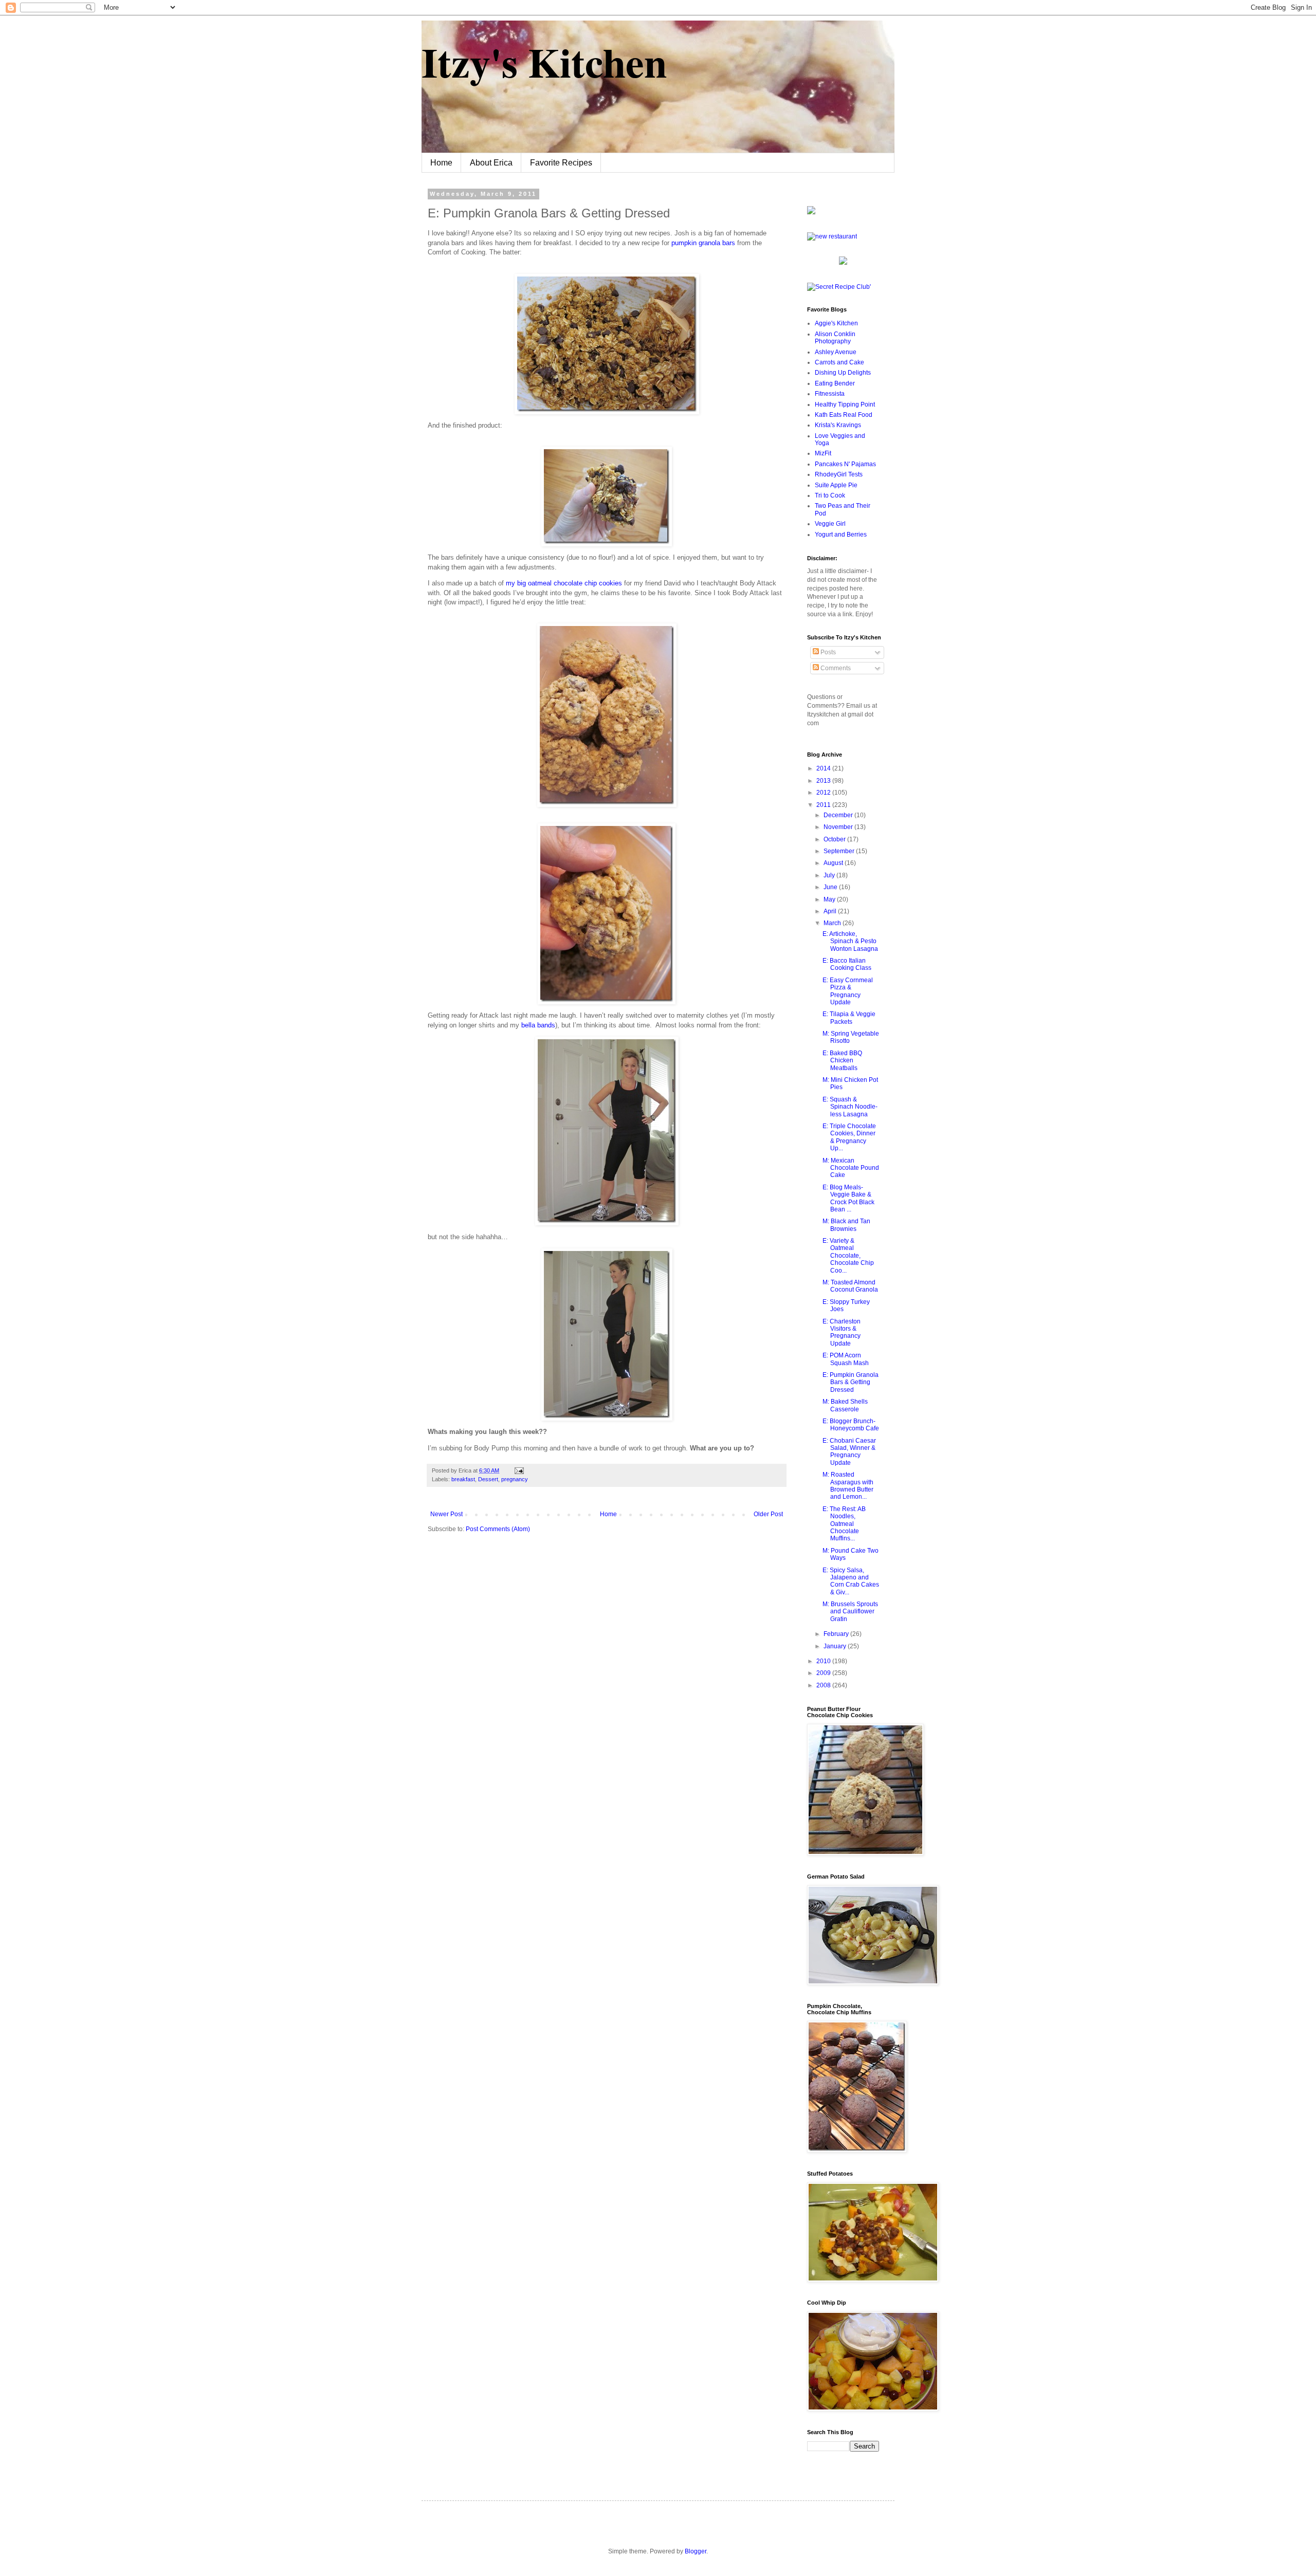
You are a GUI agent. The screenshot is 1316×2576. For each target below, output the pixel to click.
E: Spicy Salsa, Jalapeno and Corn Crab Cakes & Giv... (851, 1581)
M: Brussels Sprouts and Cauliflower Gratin (850, 1612)
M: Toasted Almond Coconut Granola (850, 1286)
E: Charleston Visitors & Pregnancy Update (842, 1332)
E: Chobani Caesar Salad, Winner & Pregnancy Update (849, 1452)
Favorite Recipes (561, 163)
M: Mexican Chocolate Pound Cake (851, 1168)
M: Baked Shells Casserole (845, 1405)
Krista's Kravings (838, 425)
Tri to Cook (830, 495)
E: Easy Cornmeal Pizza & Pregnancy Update (848, 991)
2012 (824, 793)
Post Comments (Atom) (498, 1529)
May (830, 899)
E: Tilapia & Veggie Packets (849, 1018)
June (831, 887)
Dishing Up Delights (843, 373)
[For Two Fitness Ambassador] (811, 212)
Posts (827, 652)
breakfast (463, 1479)
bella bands (538, 1025)
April (831, 911)
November (839, 827)
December (839, 815)
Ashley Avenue (836, 352)
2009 (824, 1673)
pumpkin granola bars (703, 243)
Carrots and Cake (839, 362)
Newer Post (446, 1514)
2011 (824, 805)
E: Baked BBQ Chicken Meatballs (842, 1061)
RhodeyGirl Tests (839, 474)
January (836, 1646)
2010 (824, 1661)
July (830, 875)
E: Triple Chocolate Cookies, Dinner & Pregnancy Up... (849, 1137)
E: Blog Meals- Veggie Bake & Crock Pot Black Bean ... (848, 1198)
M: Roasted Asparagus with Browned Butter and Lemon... (848, 1486)
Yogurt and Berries (841, 535)
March (833, 923)
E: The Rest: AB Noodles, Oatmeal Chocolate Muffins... (844, 1524)
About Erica (491, 163)
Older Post (768, 1514)
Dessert (488, 1479)
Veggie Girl (830, 524)
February (837, 1634)
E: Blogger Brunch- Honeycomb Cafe (851, 1425)
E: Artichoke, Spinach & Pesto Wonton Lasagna (850, 941)
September (840, 851)
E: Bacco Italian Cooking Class (847, 964)
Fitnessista (830, 394)
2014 (824, 768)
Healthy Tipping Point (845, 404)
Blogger (696, 2551)
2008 (824, 1685)
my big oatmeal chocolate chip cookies (564, 583)
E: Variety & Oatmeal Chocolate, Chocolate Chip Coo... (848, 1256)
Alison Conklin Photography (835, 338)
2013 (824, 781)
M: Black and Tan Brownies (846, 1225)
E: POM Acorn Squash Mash (846, 1359)
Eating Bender (835, 383)
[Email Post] (518, 1470)
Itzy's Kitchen (544, 62)
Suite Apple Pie (836, 485)
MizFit (823, 453)
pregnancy (515, 1479)
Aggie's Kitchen (836, 323)
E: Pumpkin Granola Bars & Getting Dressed (851, 1382)
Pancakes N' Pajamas (845, 464)
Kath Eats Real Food (844, 415)
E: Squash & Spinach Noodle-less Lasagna (850, 1107)
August (834, 863)
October (835, 839)
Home (441, 163)
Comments (835, 668)
